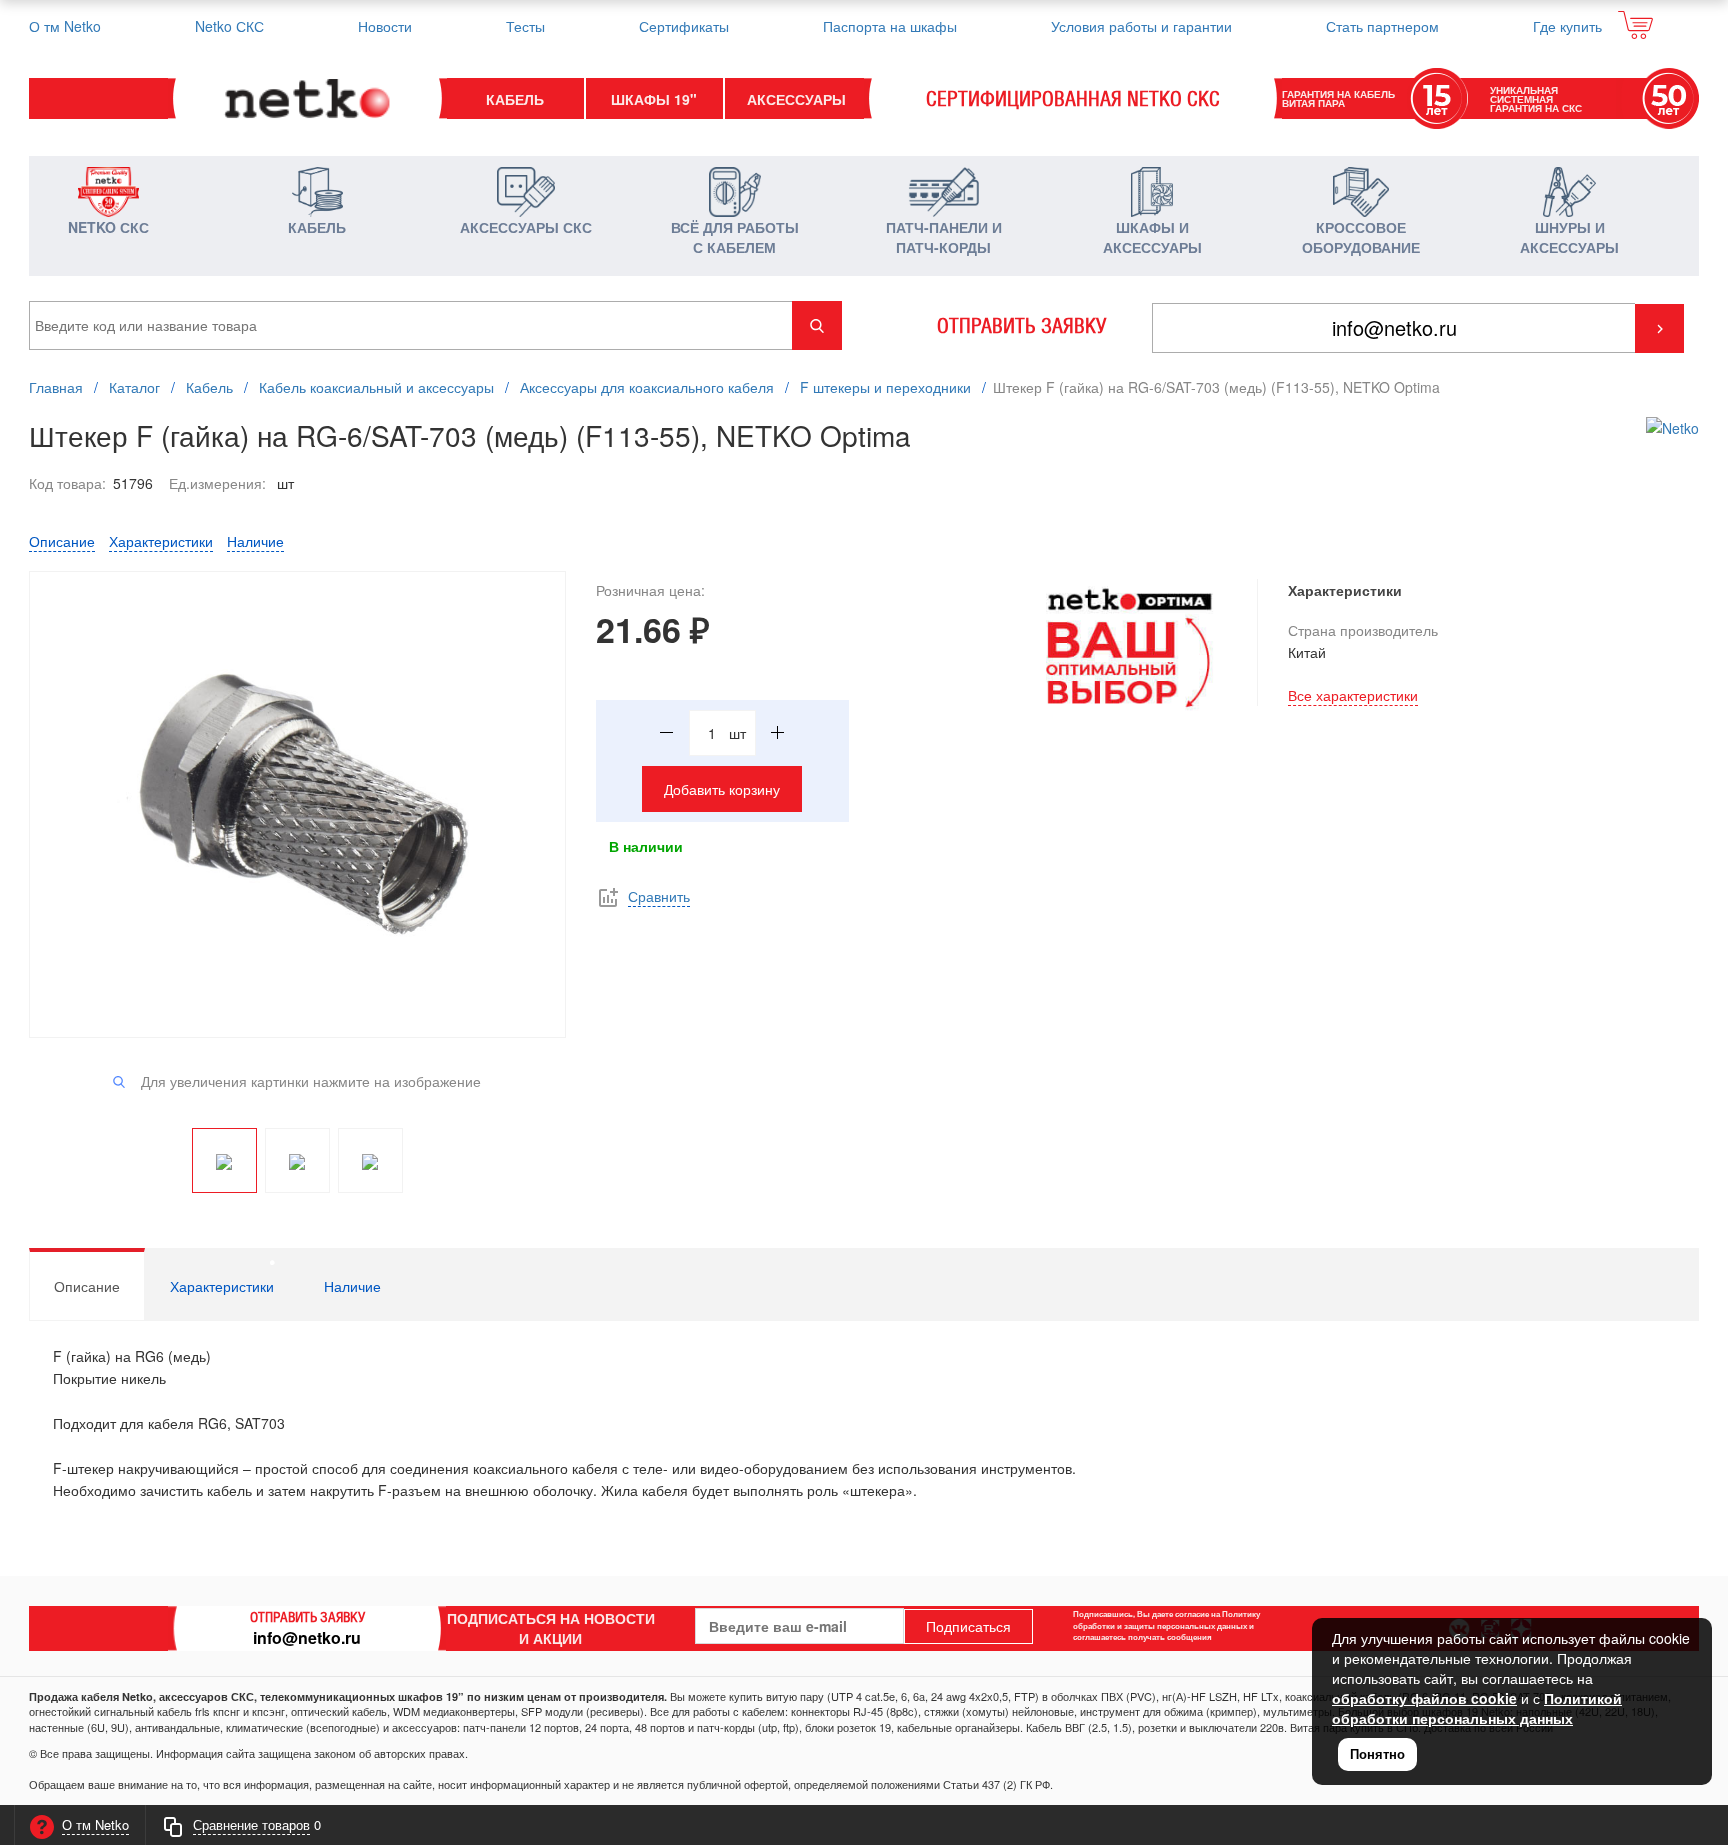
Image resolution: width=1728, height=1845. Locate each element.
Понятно (1377, 1753)
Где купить (1567, 26)
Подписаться (968, 1626)
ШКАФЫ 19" (654, 99)
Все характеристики (1353, 695)
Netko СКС (229, 26)
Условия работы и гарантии (1141, 26)
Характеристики (161, 541)
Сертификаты (684, 26)
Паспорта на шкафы (890, 26)
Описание (62, 541)
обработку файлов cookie (1424, 1698)
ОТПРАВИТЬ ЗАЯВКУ (1021, 326)
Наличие (255, 541)
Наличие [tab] (352, 1286)
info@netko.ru (307, 1637)
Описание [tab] (87, 1286)
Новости (385, 26)
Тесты (525, 26)
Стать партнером (1382, 26)
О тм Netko (65, 26)
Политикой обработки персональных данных (1477, 1708)
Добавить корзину (722, 789)
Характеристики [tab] (222, 1286)
